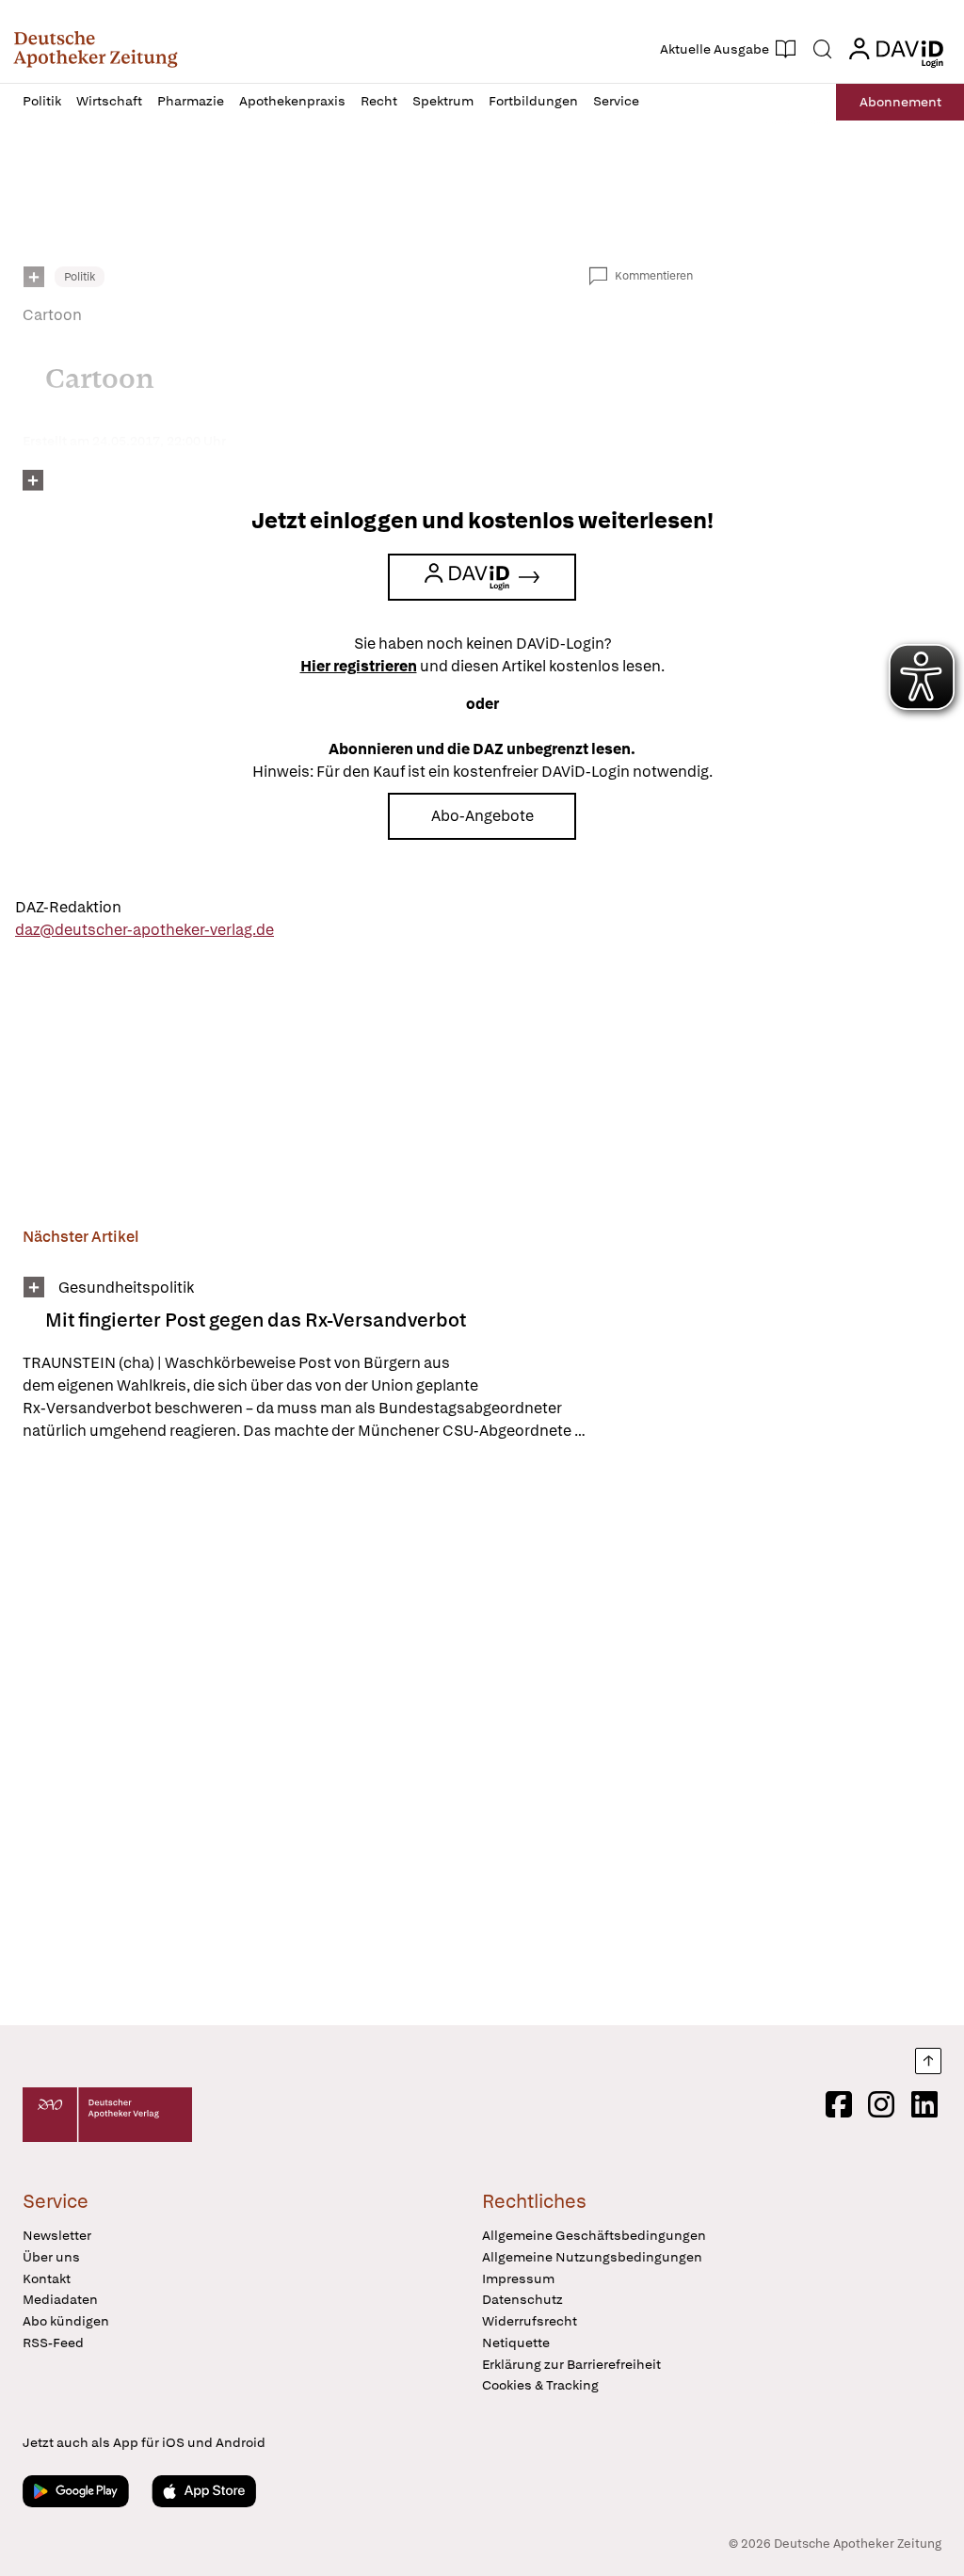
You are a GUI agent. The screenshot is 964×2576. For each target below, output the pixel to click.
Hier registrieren (359, 666)
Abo (900, 102)
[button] (96, 49)
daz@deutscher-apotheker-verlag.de (145, 930)
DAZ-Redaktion (68, 907)
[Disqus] (358, 1736)
